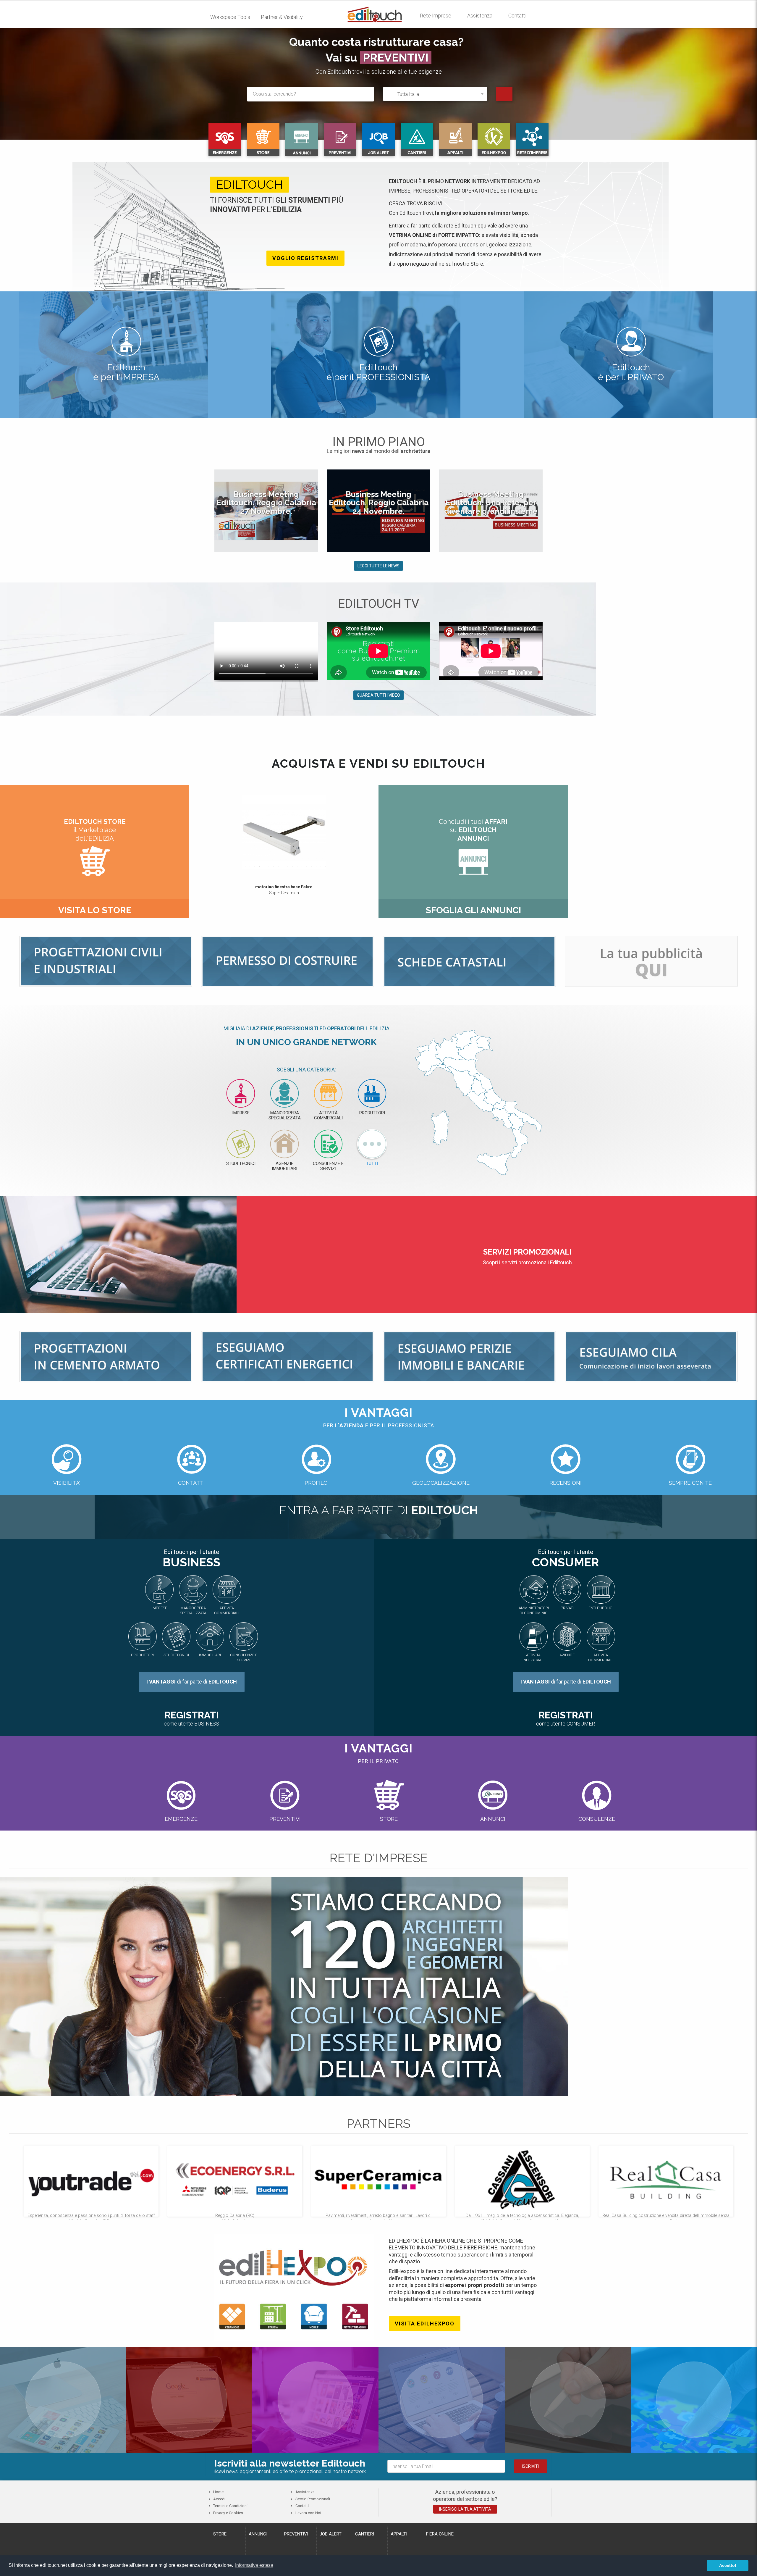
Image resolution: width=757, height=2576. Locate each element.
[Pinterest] (189, 2400)
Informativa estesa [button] (254, 2565)
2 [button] (250, 866)
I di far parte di (192, 1682)
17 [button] (321, 866)
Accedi (219, 2499)
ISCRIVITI (530, 2466)
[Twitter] (694, 2400)
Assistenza (480, 16)
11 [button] (292, 866)
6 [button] (269, 866)
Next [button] (552, 514)
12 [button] (297, 866)
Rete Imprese (436, 16)
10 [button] (288, 866)
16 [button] (316, 866)
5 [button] (264, 866)
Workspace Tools (230, 17)
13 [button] (302, 866)
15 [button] (311, 866)
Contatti (517, 16)
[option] (266, 511)
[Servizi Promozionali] (651, 961)
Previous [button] (205, 514)
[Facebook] (442, 2400)
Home (218, 2492)
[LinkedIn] (63, 2399)
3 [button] (255, 866)
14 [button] (307, 866)
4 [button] (259, 866)
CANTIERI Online (396, 58)
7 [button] (274, 866)
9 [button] (283, 866)
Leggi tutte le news (378, 566)
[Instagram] (315, 2400)
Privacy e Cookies (228, 2513)
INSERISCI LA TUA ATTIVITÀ (465, 2509)
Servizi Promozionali (313, 2499)
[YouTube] (568, 2400)
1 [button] (245, 866)
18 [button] (326, 866)
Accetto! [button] (728, 2565)
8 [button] (278, 866)
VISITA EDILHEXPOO (425, 2324)
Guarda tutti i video (378, 695)
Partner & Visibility (282, 17)
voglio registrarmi (305, 258)
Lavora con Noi (308, 2513)
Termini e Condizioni (230, 2506)
